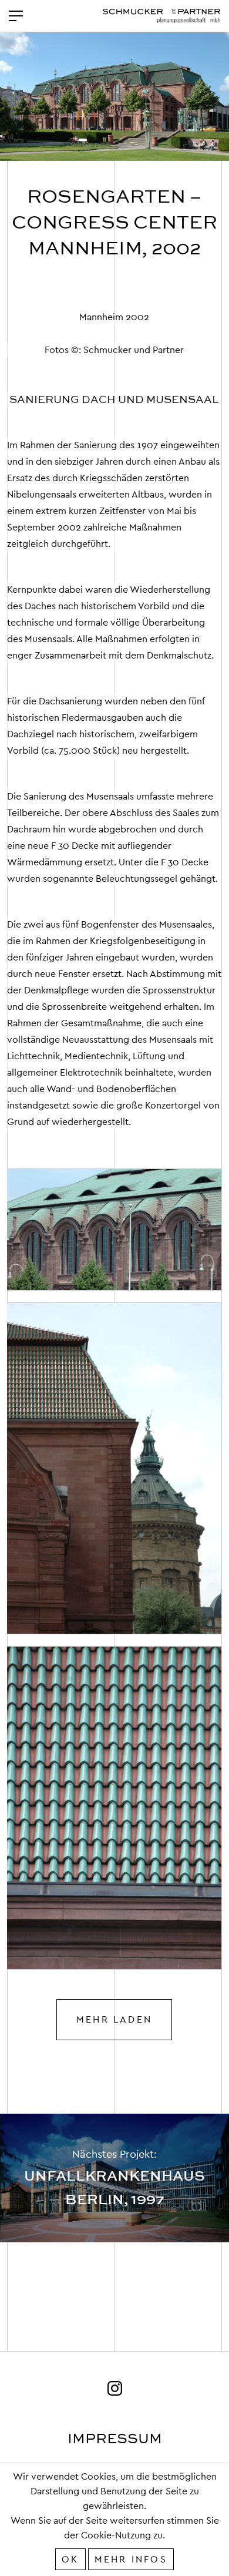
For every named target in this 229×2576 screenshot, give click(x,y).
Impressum (115, 2439)
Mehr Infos (131, 2559)
